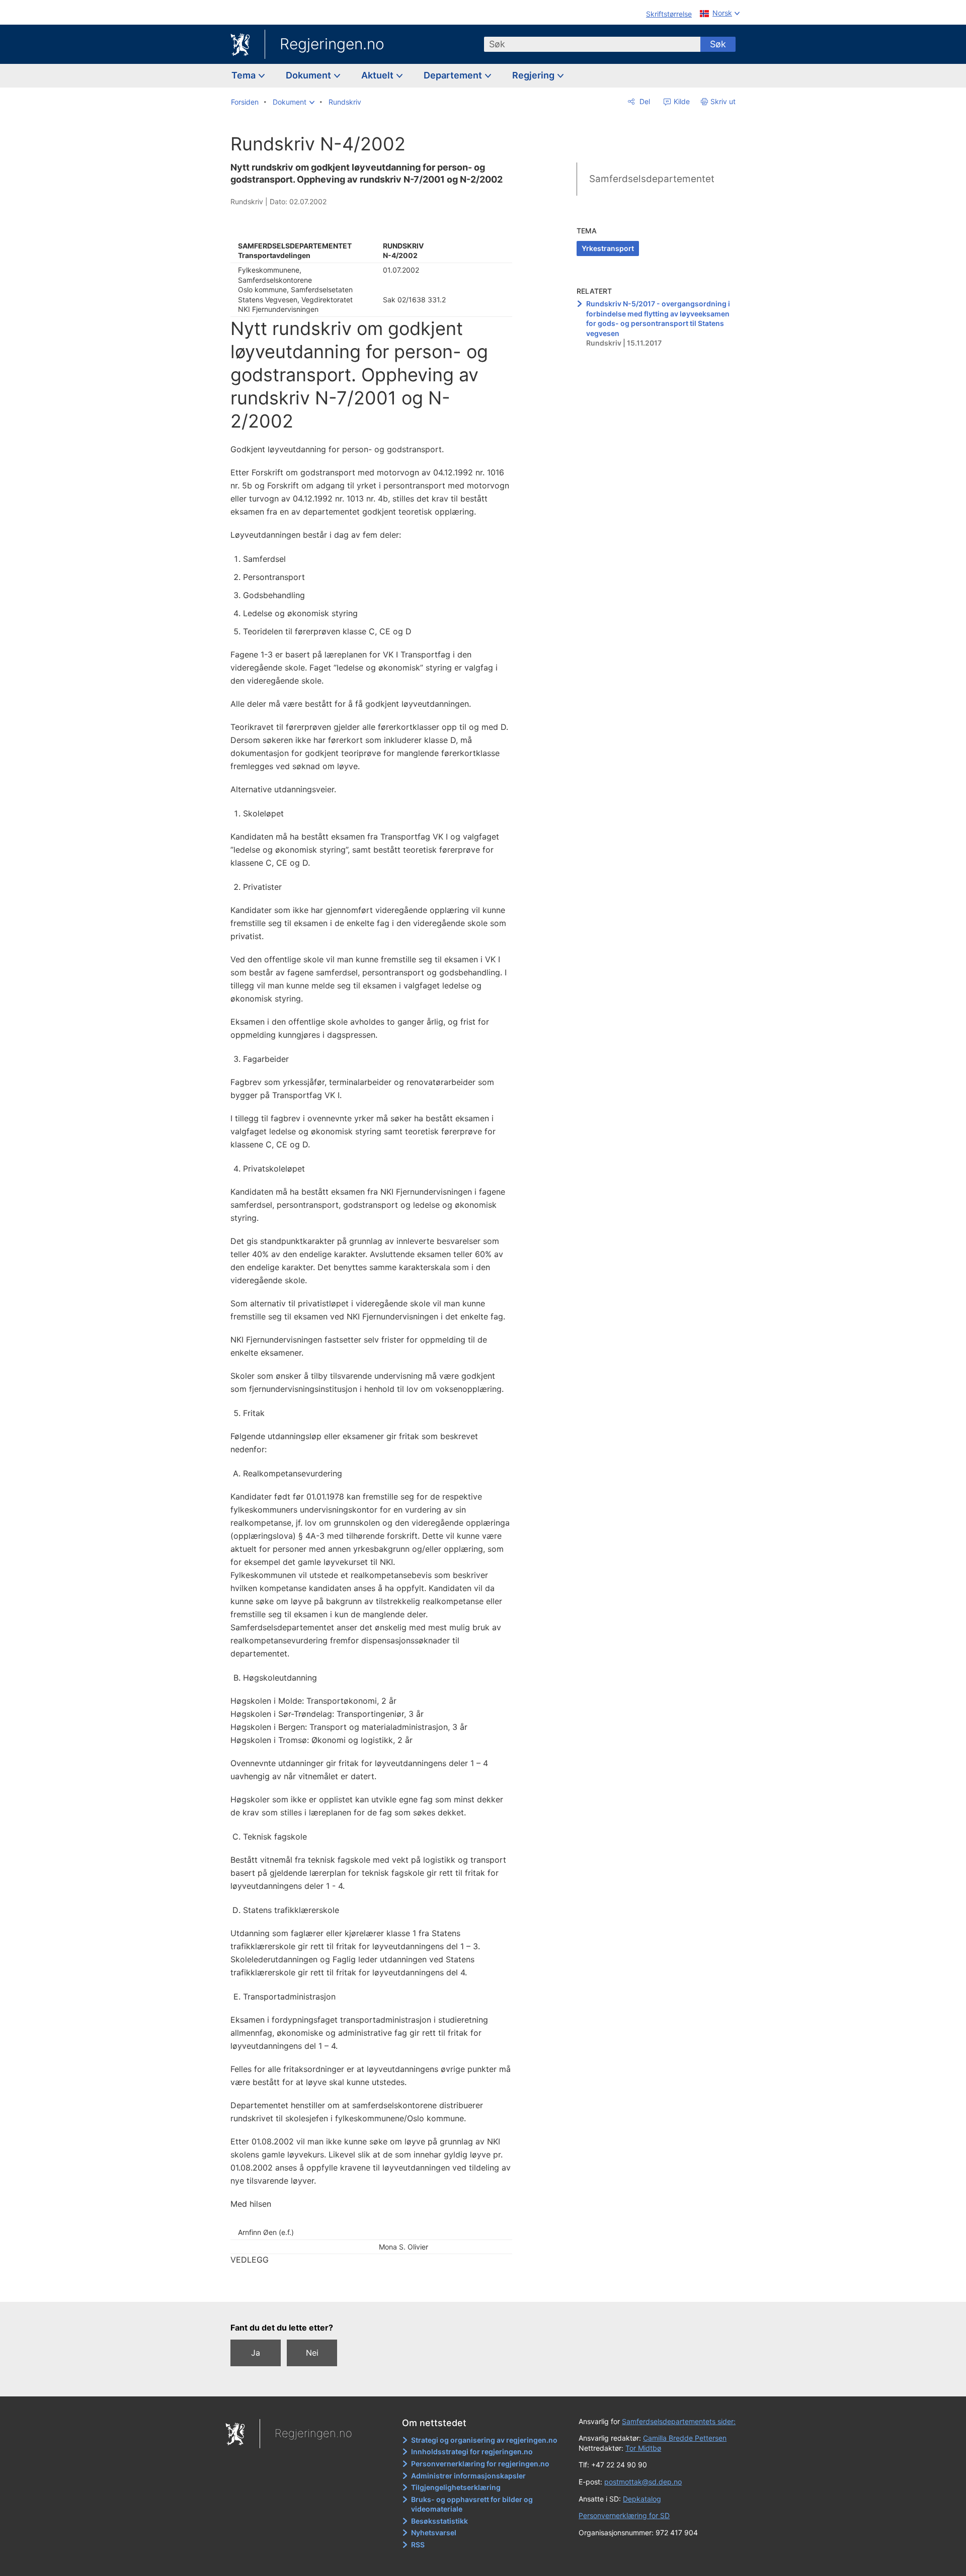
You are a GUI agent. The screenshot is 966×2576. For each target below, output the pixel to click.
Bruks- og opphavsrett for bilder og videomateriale (472, 2504)
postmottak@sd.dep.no (643, 2482)
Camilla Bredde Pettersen (685, 2438)
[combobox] (592, 44)
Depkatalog (642, 2499)
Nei (312, 2353)
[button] (294, 102)
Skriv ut (723, 101)
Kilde (681, 101)
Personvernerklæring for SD (624, 2515)
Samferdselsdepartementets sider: (679, 2421)
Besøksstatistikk (439, 2521)
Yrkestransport (608, 248)
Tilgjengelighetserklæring (456, 2487)
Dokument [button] (309, 75)
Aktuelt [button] (378, 75)
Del (644, 101)
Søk (718, 44)
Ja (256, 2353)
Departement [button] (454, 75)
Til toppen (377, 2287)
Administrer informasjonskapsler (468, 2476)
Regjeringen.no (332, 44)
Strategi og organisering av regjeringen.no (484, 2440)
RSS (418, 2545)
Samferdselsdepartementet (652, 179)
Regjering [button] (534, 75)
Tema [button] (245, 75)
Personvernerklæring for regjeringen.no (480, 2464)
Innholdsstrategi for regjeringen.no (472, 2452)
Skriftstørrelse (669, 14)
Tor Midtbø (643, 2448)
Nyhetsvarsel (434, 2532)
